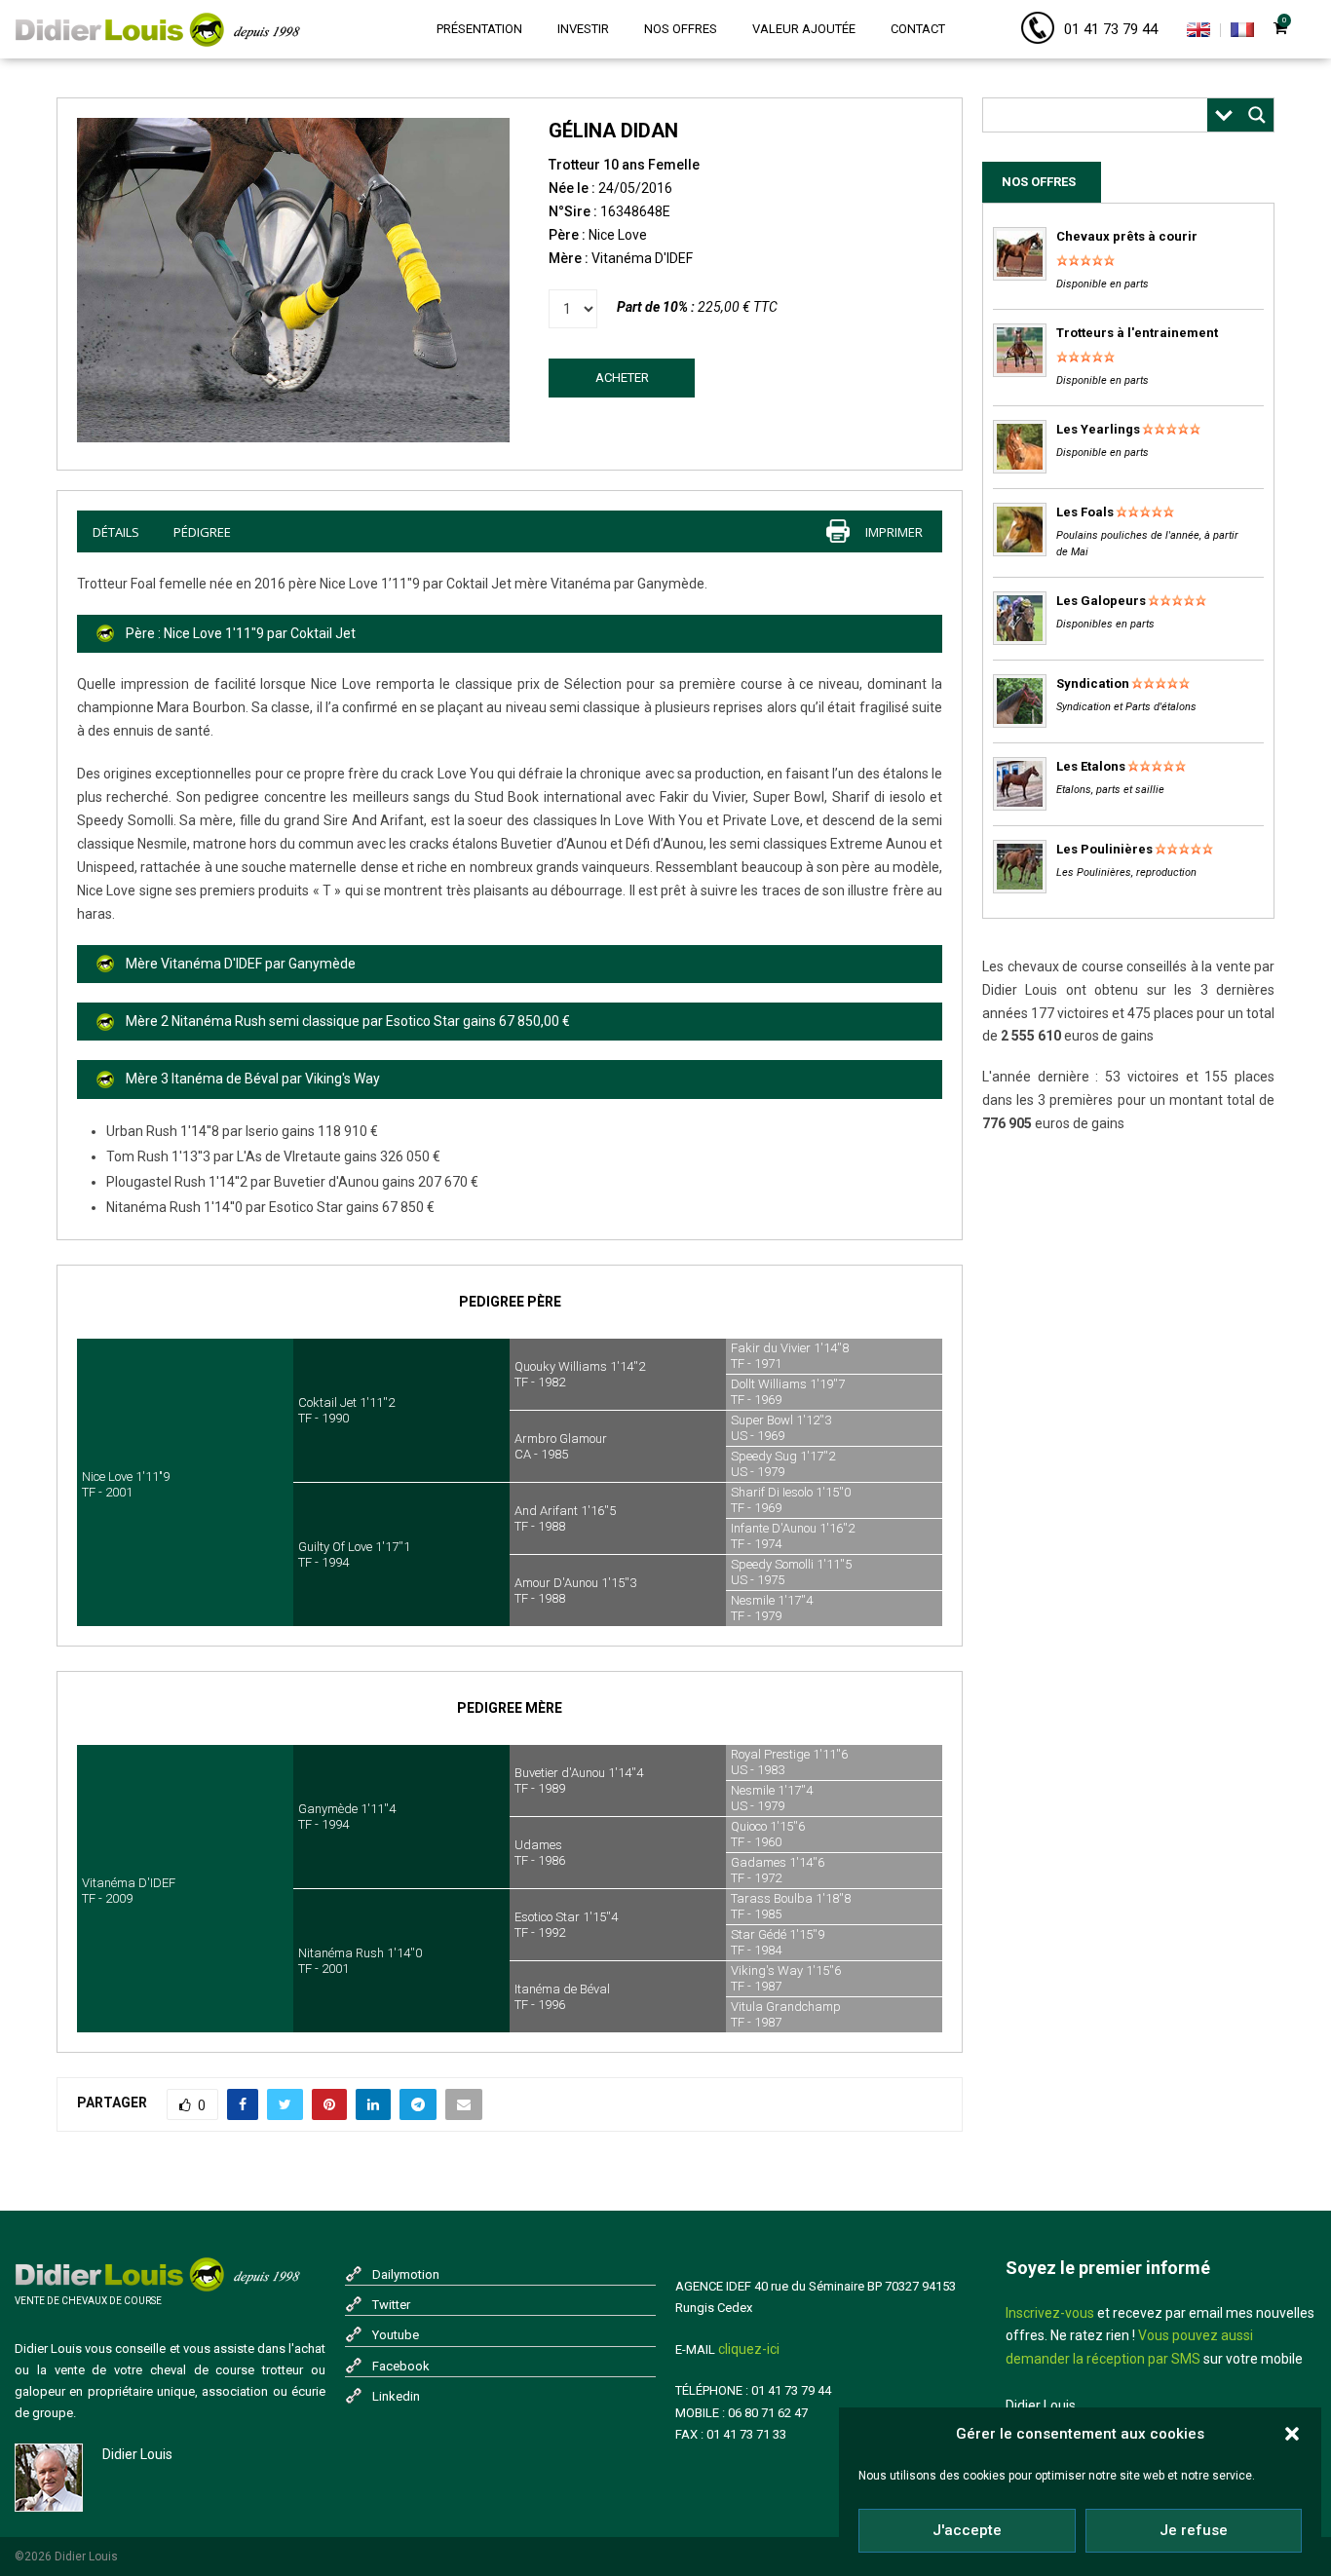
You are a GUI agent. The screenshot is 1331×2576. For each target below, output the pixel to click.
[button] (1292, 2434)
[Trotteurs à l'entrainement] (1020, 373)
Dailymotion (406, 2274)
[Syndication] (1020, 723)
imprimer (894, 532)
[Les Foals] (1020, 552)
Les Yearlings (1098, 429)
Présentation (479, 29)
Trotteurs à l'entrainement (1137, 333)
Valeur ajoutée (804, 29)
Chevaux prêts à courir (1127, 236)
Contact (918, 29)
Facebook (401, 2366)
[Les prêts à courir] (1020, 276)
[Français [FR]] (1242, 33)
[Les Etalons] (1020, 806)
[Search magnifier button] (1257, 115)
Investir (583, 29)
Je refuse (1194, 2530)
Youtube (396, 2335)
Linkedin (396, 2396)
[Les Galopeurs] (1020, 641)
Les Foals (1085, 512)
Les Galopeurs (1101, 601)
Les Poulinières (1104, 849)
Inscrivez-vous (1050, 2313)
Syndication (1093, 683)
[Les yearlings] (1020, 469)
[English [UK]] (1198, 33)
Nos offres (681, 29)
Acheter (622, 378)
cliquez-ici (749, 2349)
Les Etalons (1091, 766)
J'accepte (967, 2530)
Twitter (391, 2305)
